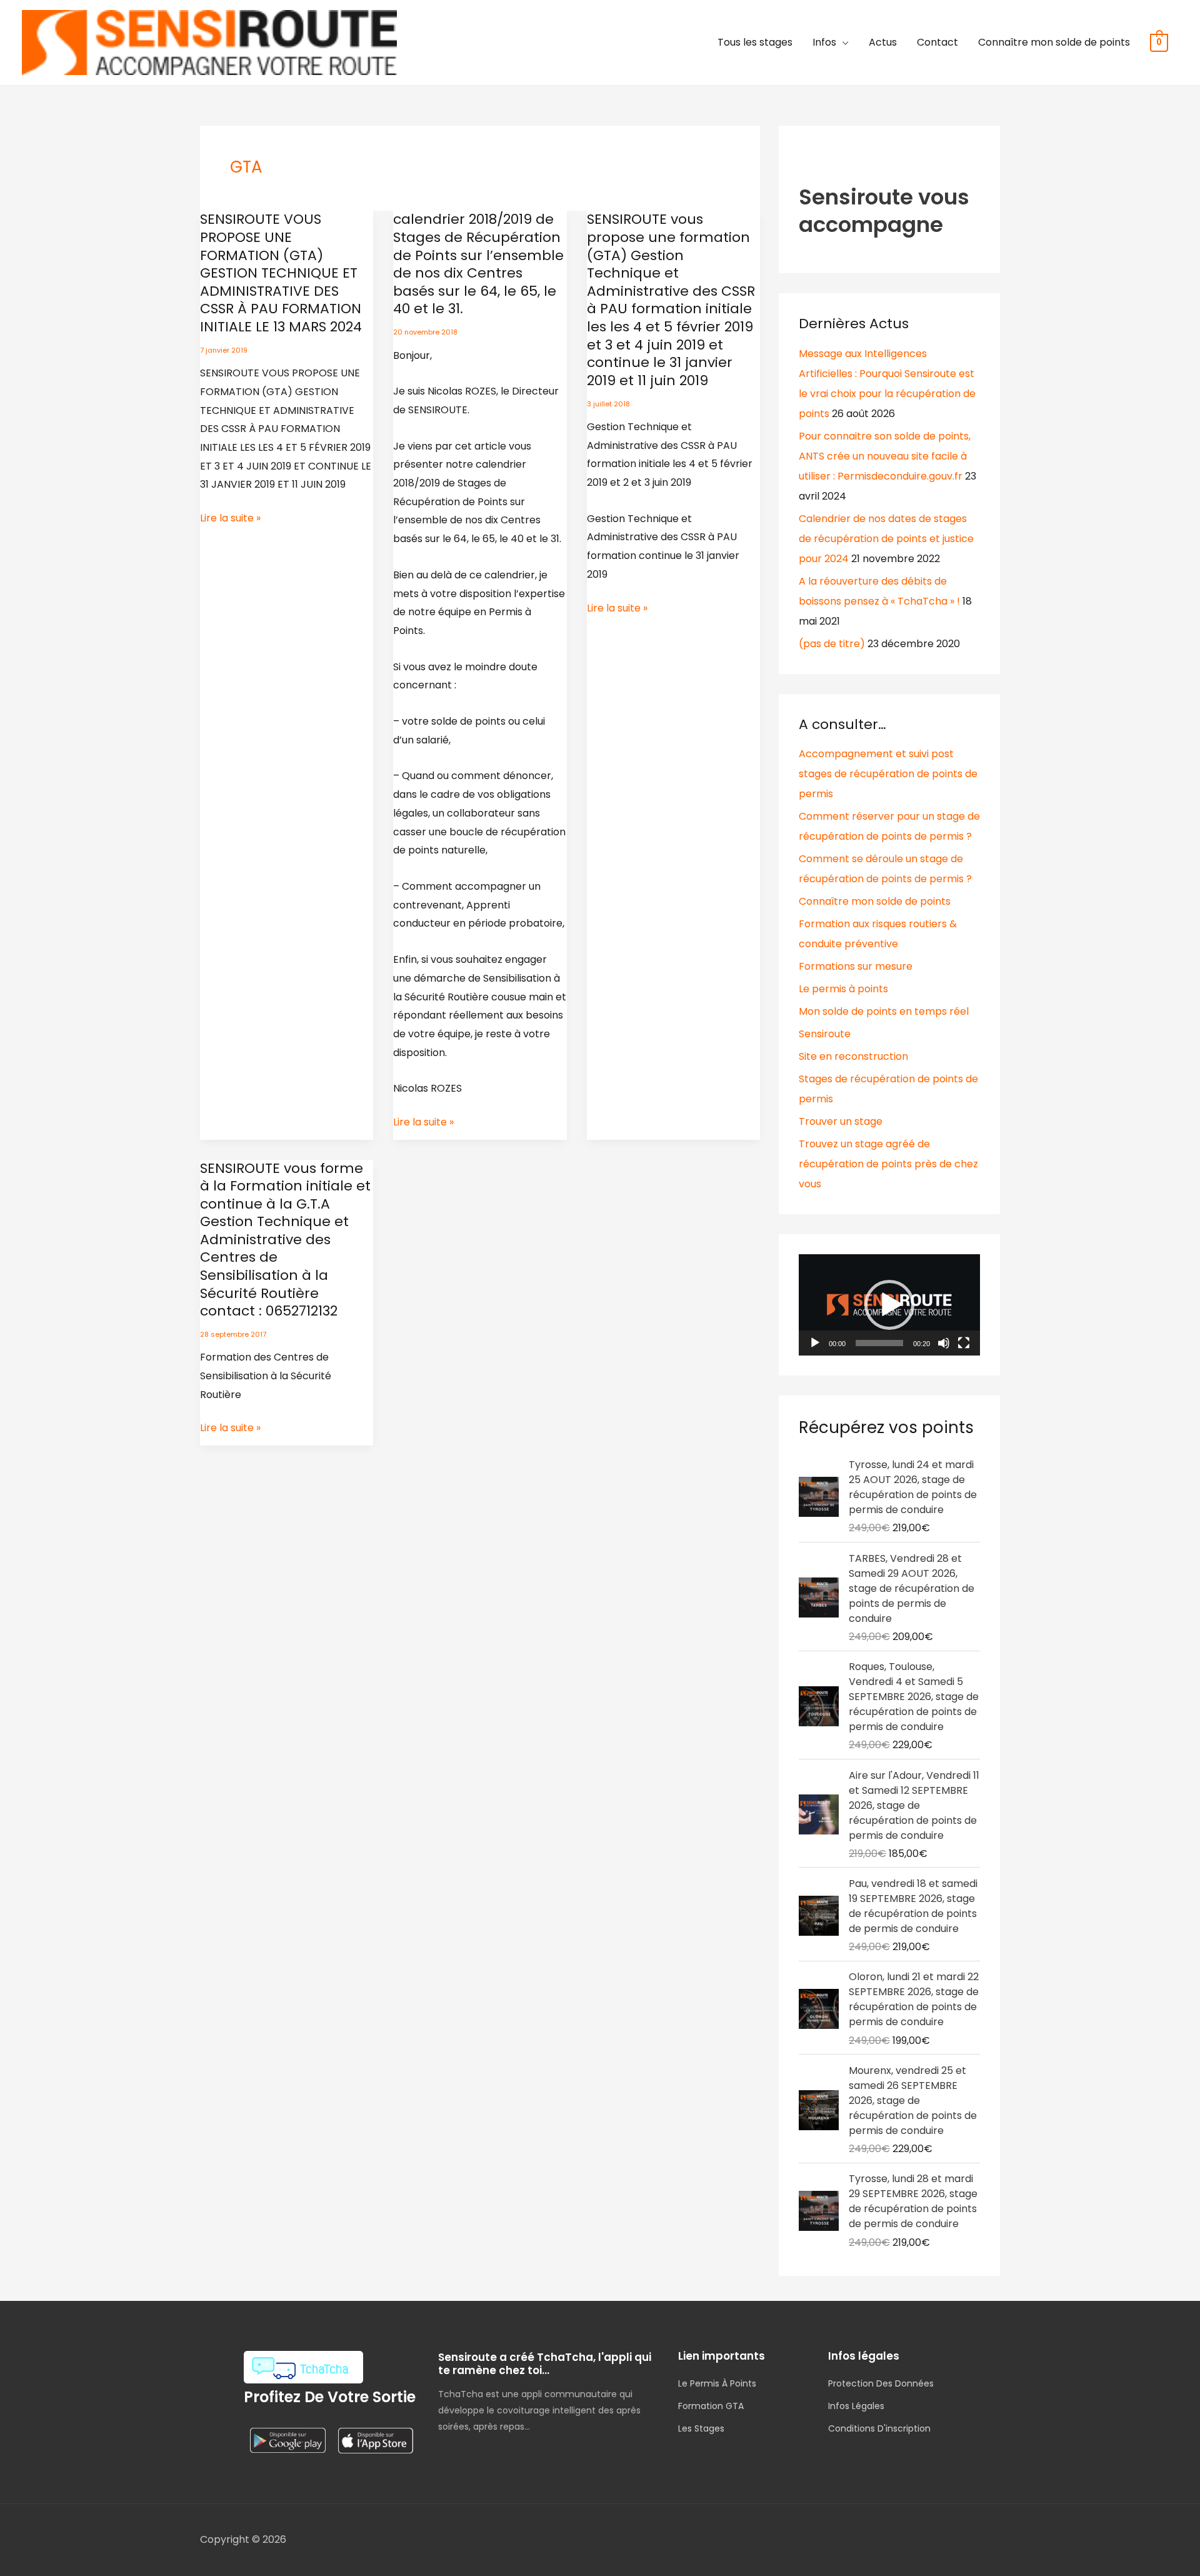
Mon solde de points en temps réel (884, 1011)
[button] (889, 1305)
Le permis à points (843, 989)
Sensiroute (825, 1034)
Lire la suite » (230, 518)
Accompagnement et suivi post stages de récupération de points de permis (888, 774)
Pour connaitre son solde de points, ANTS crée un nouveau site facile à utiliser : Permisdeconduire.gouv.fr (885, 456)
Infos (824, 42)
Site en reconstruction (853, 1056)
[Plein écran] (964, 1343)
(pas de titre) (832, 644)
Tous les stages (755, 42)
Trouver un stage (841, 1121)
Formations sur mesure (856, 966)
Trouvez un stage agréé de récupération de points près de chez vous (888, 1164)
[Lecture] (815, 1343)
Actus (883, 42)
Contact (937, 42)
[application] (889, 1305)
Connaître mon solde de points (1054, 42)
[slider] (879, 1343)
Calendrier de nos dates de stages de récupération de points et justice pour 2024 (886, 539)
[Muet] (944, 1343)
